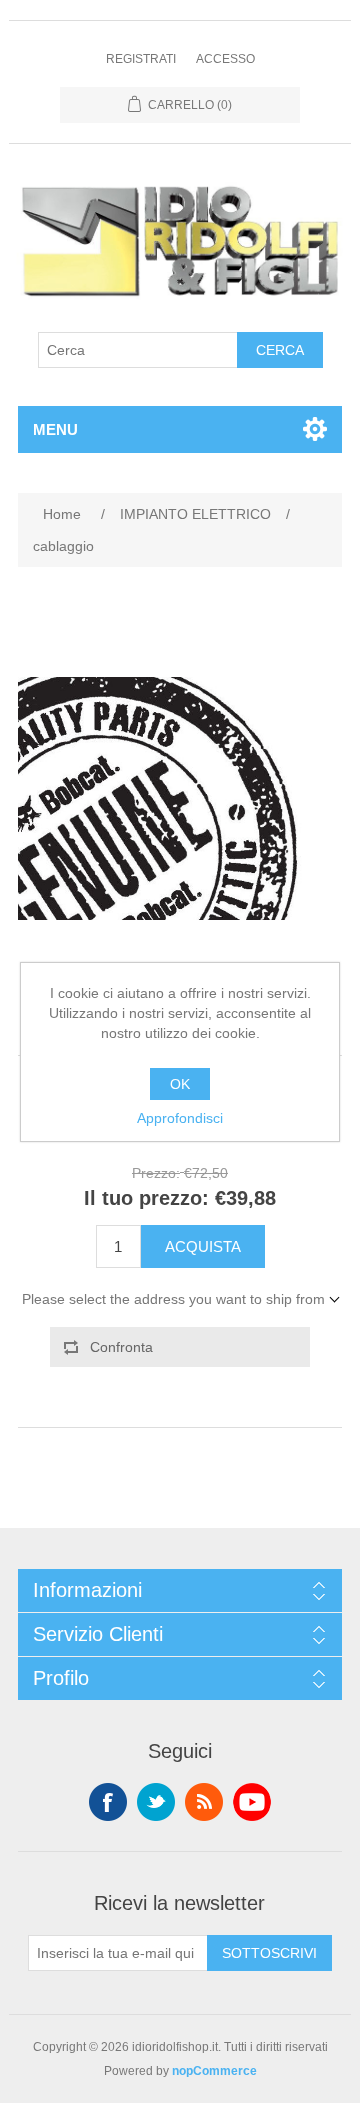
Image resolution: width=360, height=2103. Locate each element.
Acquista (203, 1246)
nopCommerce (214, 2071)
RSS (204, 1802)
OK (180, 1084)
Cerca (280, 350)
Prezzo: (156, 1173)
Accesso (225, 59)
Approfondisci (180, 1118)
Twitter (156, 1802)
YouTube (252, 1802)
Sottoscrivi (269, 1953)
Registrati (141, 59)
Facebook (108, 1802)
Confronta (121, 1347)
